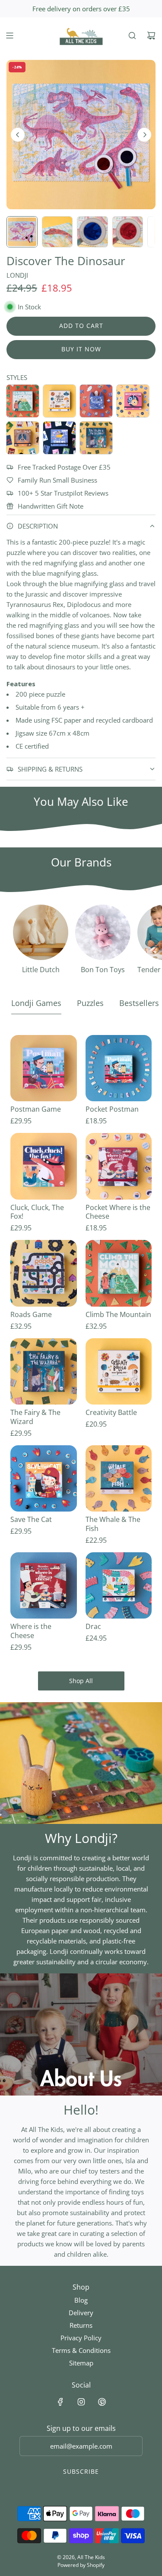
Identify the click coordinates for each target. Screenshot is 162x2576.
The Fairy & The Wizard (35, 1417)
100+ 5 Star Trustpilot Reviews (63, 493)
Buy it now (81, 349)
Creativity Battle (111, 1413)
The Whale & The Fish (113, 1524)
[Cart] (151, 36)
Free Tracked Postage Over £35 (64, 467)
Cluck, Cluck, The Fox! (37, 1212)
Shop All (81, 1681)
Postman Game (36, 1109)
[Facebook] (60, 2402)
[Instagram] (81, 2402)
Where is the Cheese (31, 1631)
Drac (93, 1627)
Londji (17, 275)
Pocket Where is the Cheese (118, 1212)
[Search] (132, 36)
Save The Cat (31, 1520)
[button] (18, 135)
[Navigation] (10, 36)
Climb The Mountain (118, 1315)
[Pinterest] (102, 2402)
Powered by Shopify (81, 2565)
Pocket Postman (112, 1109)
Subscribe (81, 2471)
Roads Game (31, 1315)
